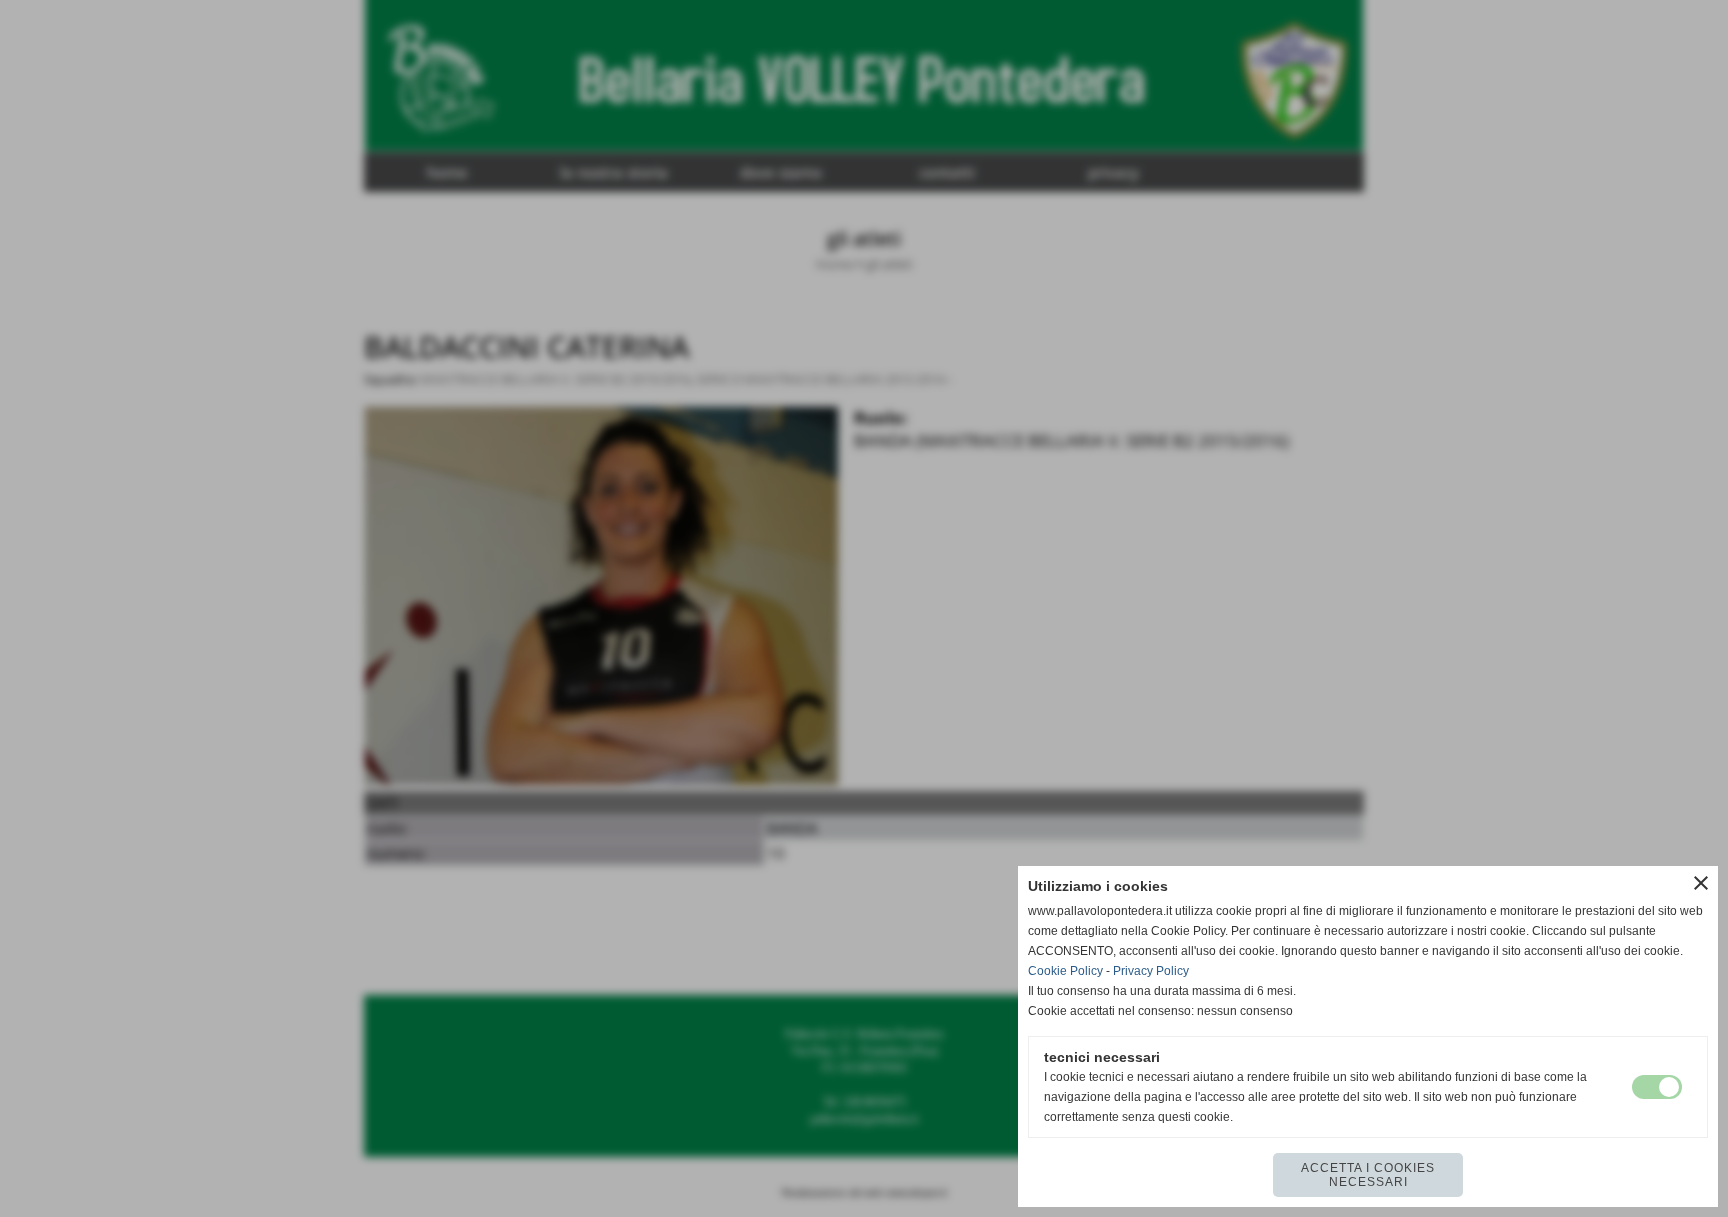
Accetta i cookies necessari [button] (1368, 1175)
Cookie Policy (1065, 971)
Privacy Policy (1151, 971)
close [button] (1701, 883)
